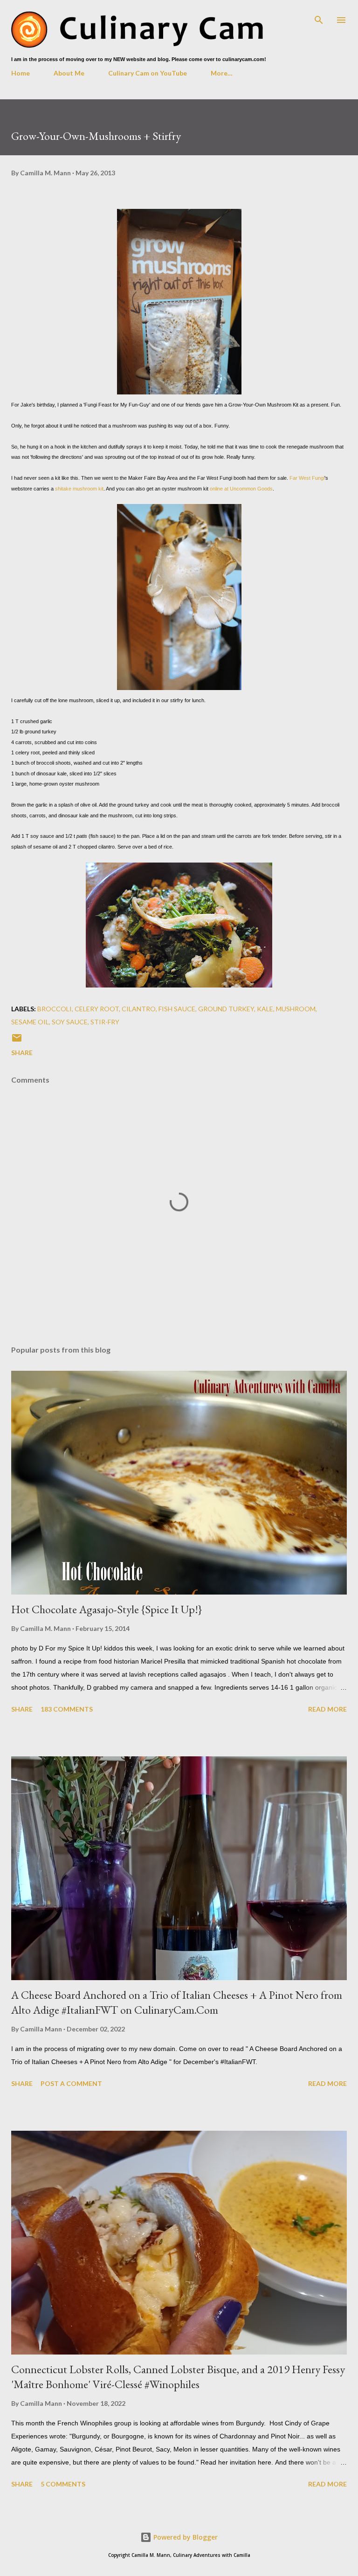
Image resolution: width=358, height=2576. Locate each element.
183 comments (67, 1709)
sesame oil (30, 1022)
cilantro (139, 1009)
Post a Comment (71, 2083)
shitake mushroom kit (79, 489)
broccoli (55, 1009)
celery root (97, 1009)
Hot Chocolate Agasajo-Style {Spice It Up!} (107, 1609)
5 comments (63, 2484)
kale (265, 1009)
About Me (69, 73)
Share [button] (22, 1053)
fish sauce (177, 1009)
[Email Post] (17, 1041)
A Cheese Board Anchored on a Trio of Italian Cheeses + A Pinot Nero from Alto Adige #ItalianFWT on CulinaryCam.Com (177, 2002)
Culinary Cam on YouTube (148, 73)
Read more (327, 1709)
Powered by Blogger (185, 2537)
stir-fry (105, 1022)
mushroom (296, 1009)
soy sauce (70, 1022)
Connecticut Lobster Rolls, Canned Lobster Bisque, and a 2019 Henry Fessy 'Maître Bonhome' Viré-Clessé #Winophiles (178, 2377)
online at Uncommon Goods (241, 489)
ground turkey (226, 1009)
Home (21, 73)
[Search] (319, 17)
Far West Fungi (307, 478)
